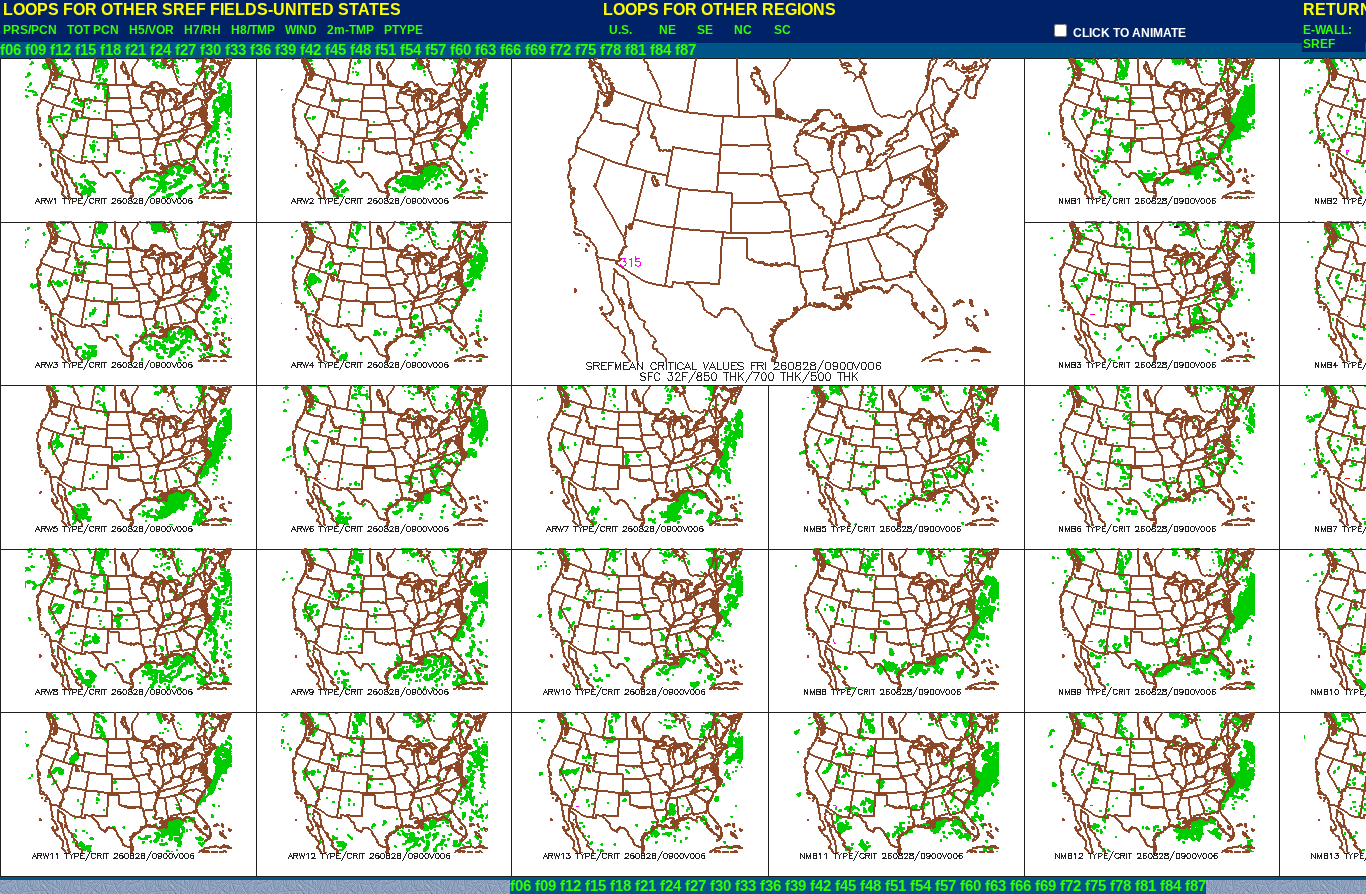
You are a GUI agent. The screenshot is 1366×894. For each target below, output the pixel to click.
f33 (235, 50)
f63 (485, 50)
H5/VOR (151, 30)
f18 (110, 50)
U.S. (620, 30)
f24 (160, 50)
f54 (410, 50)
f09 (35, 50)
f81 (635, 50)
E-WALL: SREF (1327, 37)
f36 (260, 50)
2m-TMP (350, 30)
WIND (301, 30)
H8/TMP (253, 30)
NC (743, 30)
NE (667, 30)
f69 (535, 50)
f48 (360, 50)
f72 (560, 50)
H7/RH (202, 30)
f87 (685, 50)
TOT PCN (93, 30)
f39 (285, 50)
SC (782, 30)
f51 (385, 50)
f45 (335, 50)
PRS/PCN (30, 30)
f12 (60, 50)
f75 (585, 50)
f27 (185, 50)
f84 (660, 50)
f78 (610, 50)
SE (705, 30)
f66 (510, 50)
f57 (435, 50)
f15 (85, 50)
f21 (135, 50)
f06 (10, 50)
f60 (460, 50)
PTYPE (403, 30)
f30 (210, 50)
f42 (310, 50)
